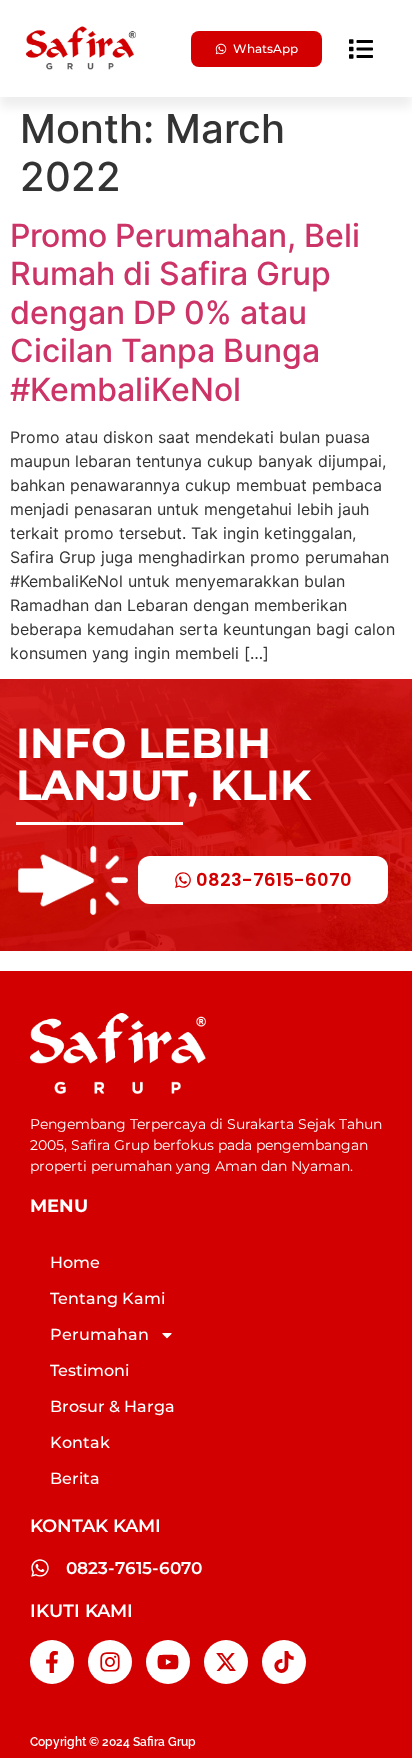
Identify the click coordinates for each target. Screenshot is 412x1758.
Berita (75, 1478)
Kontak (80, 1442)
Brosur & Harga (112, 1406)
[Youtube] (168, 1662)
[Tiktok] (284, 1662)
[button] (361, 49)
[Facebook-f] (52, 1662)
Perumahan (99, 1334)
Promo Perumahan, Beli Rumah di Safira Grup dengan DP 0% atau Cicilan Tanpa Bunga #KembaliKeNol (185, 312)
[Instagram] (110, 1662)
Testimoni (89, 1370)
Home (75, 1262)
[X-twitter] (226, 1662)
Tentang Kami (107, 1298)
